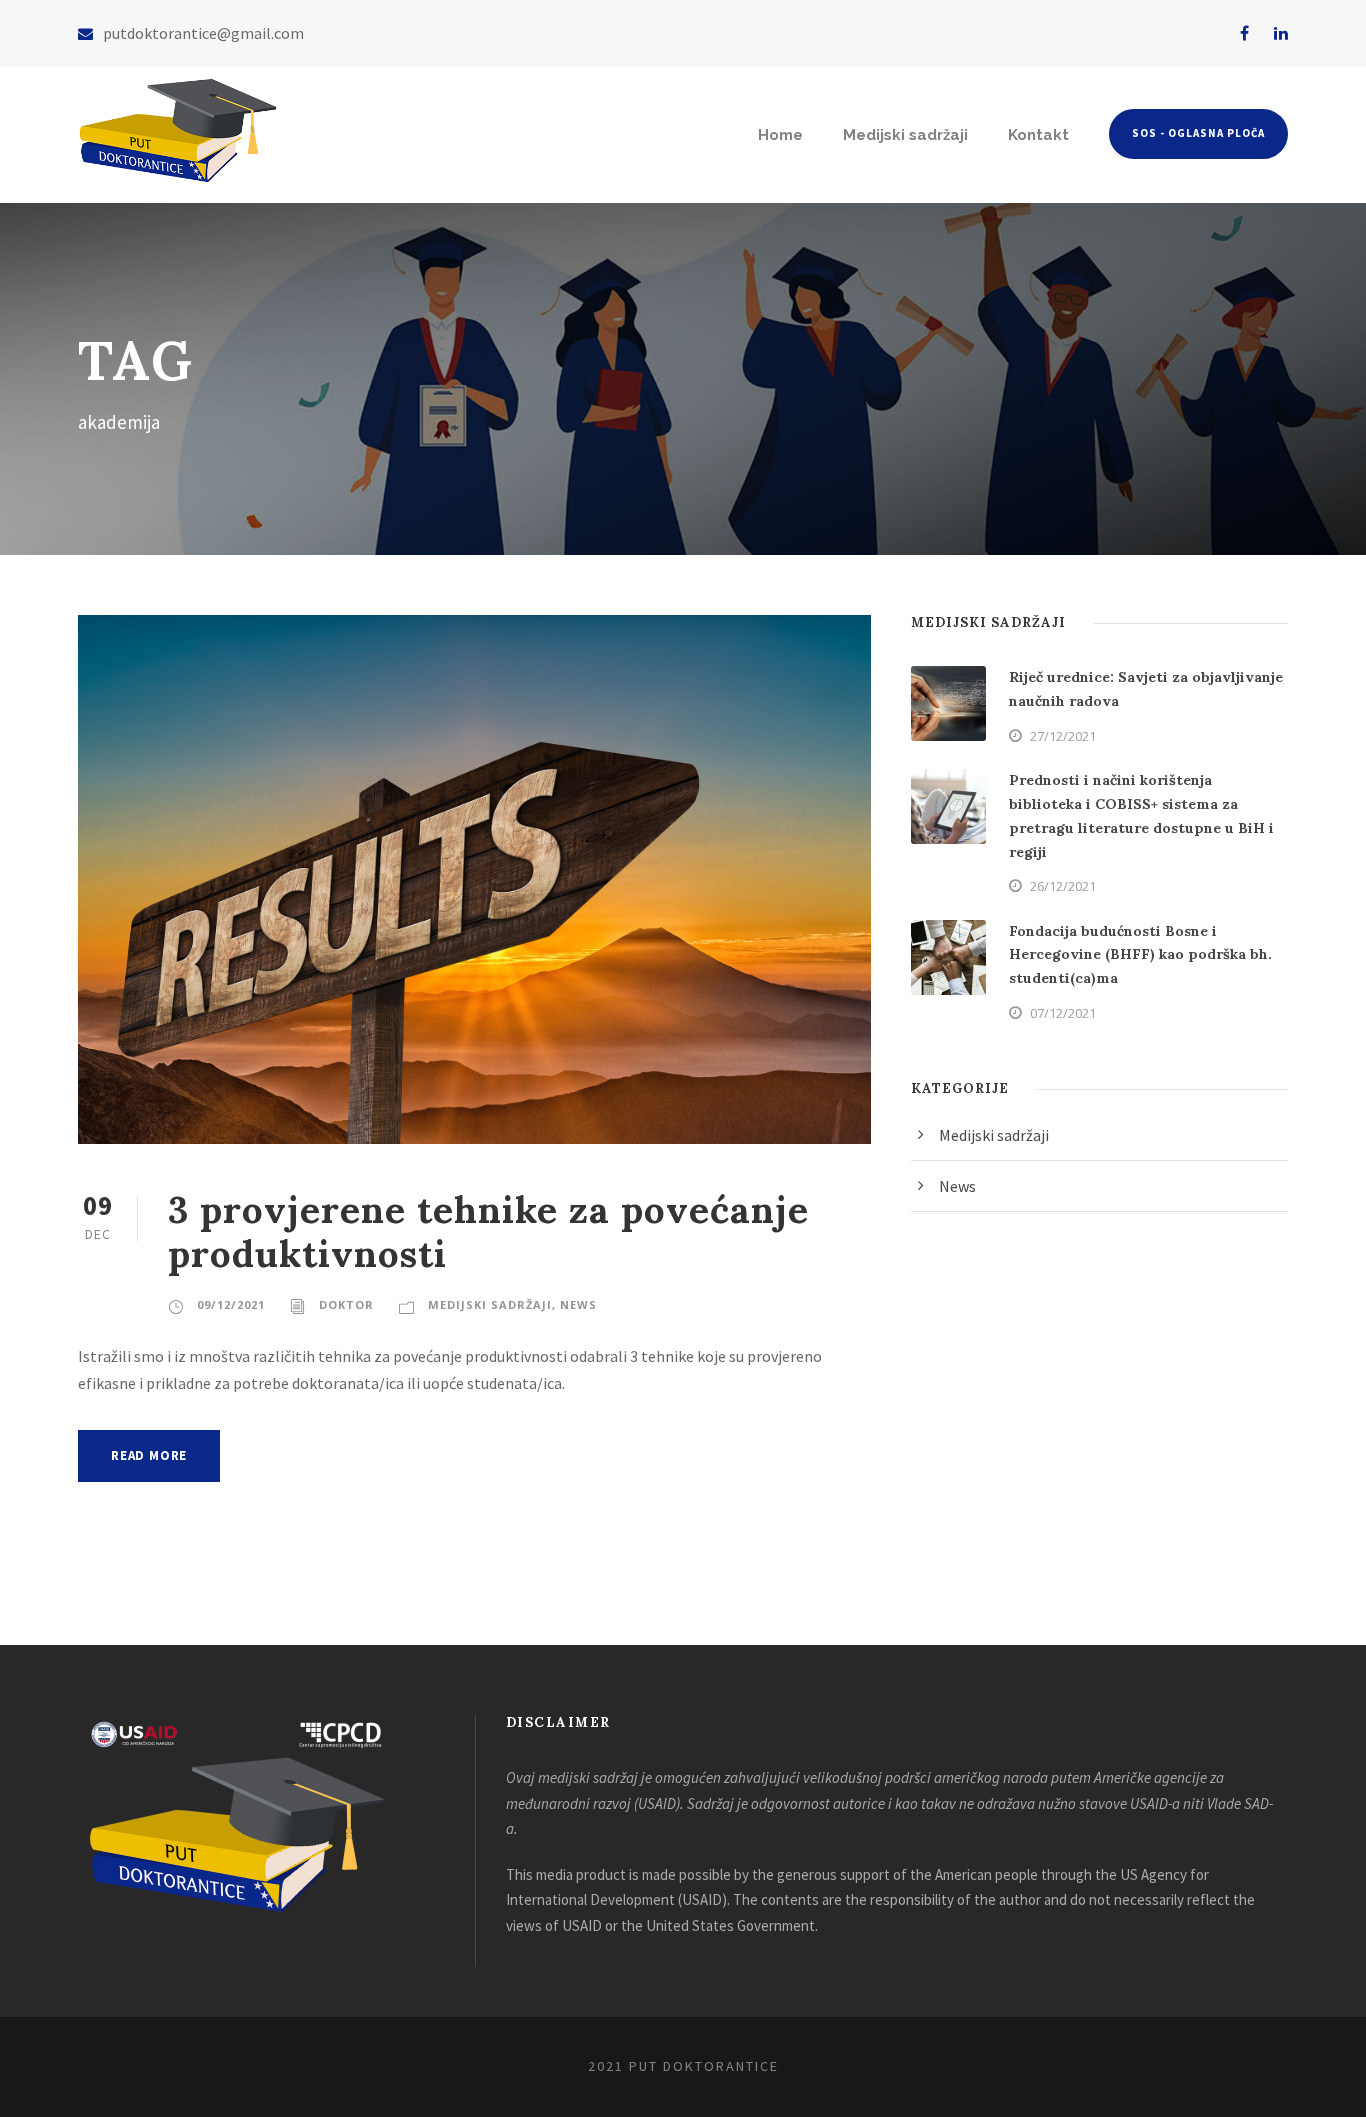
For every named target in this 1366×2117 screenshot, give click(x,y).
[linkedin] (1281, 33)
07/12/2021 (1063, 1013)
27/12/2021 (1063, 736)
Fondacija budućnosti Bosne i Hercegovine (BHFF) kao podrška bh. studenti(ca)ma (1140, 955)
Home (780, 135)
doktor (346, 1304)
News (578, 1304)
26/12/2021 (1063, 886)
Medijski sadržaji (905, 135)
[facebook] (1244, 33)
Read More (149, 1455)
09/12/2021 (231, 1304)
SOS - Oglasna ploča (1198, 133)
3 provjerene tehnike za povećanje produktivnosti (488, 1231)
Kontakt (1038, 135)
